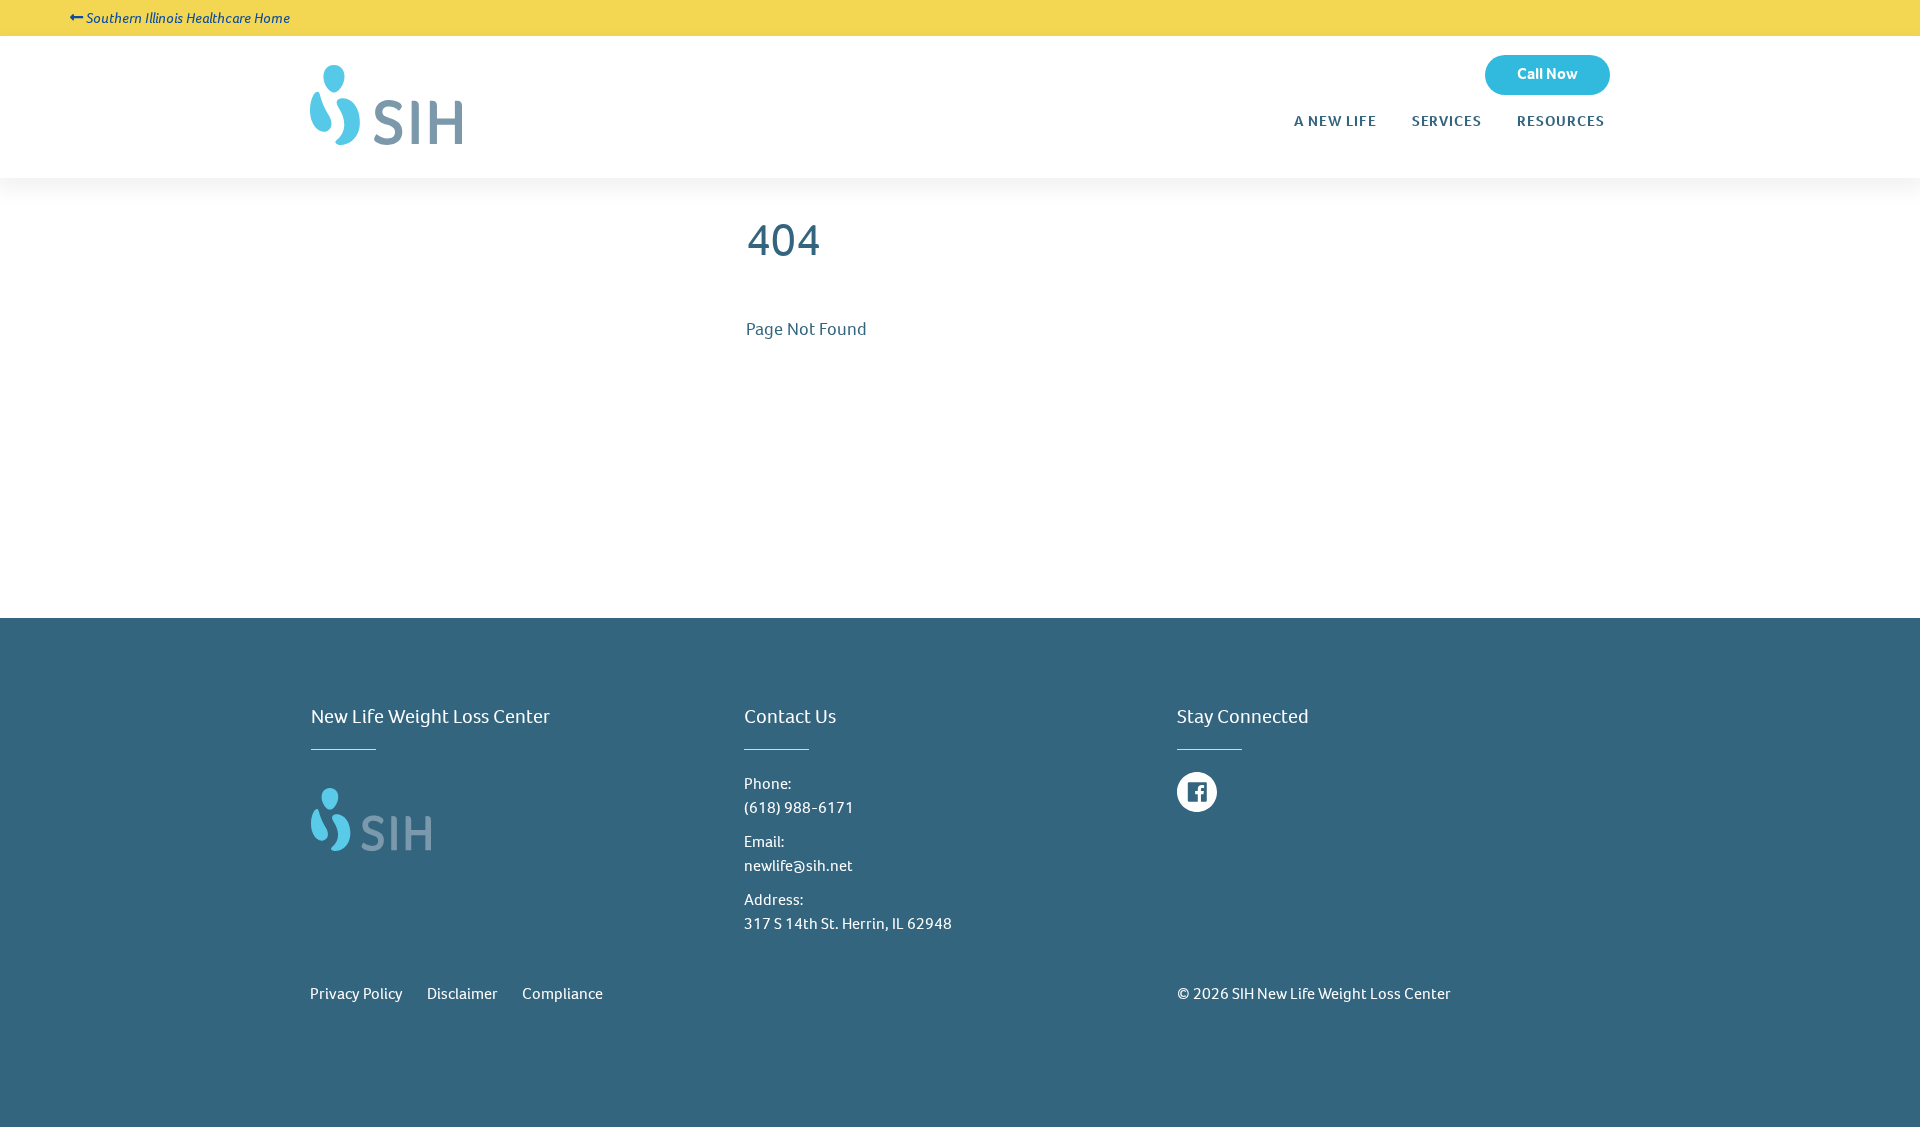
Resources (1561, 121)
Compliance (562, 993)
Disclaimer (462, 993)
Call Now (1547, 73)
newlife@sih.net (798, 865)
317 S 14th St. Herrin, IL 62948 (848, 923)
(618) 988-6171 (799, 807)
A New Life (1335, 121)
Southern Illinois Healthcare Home (186, 18)
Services (1447, 121)
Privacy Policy (356, 993)
